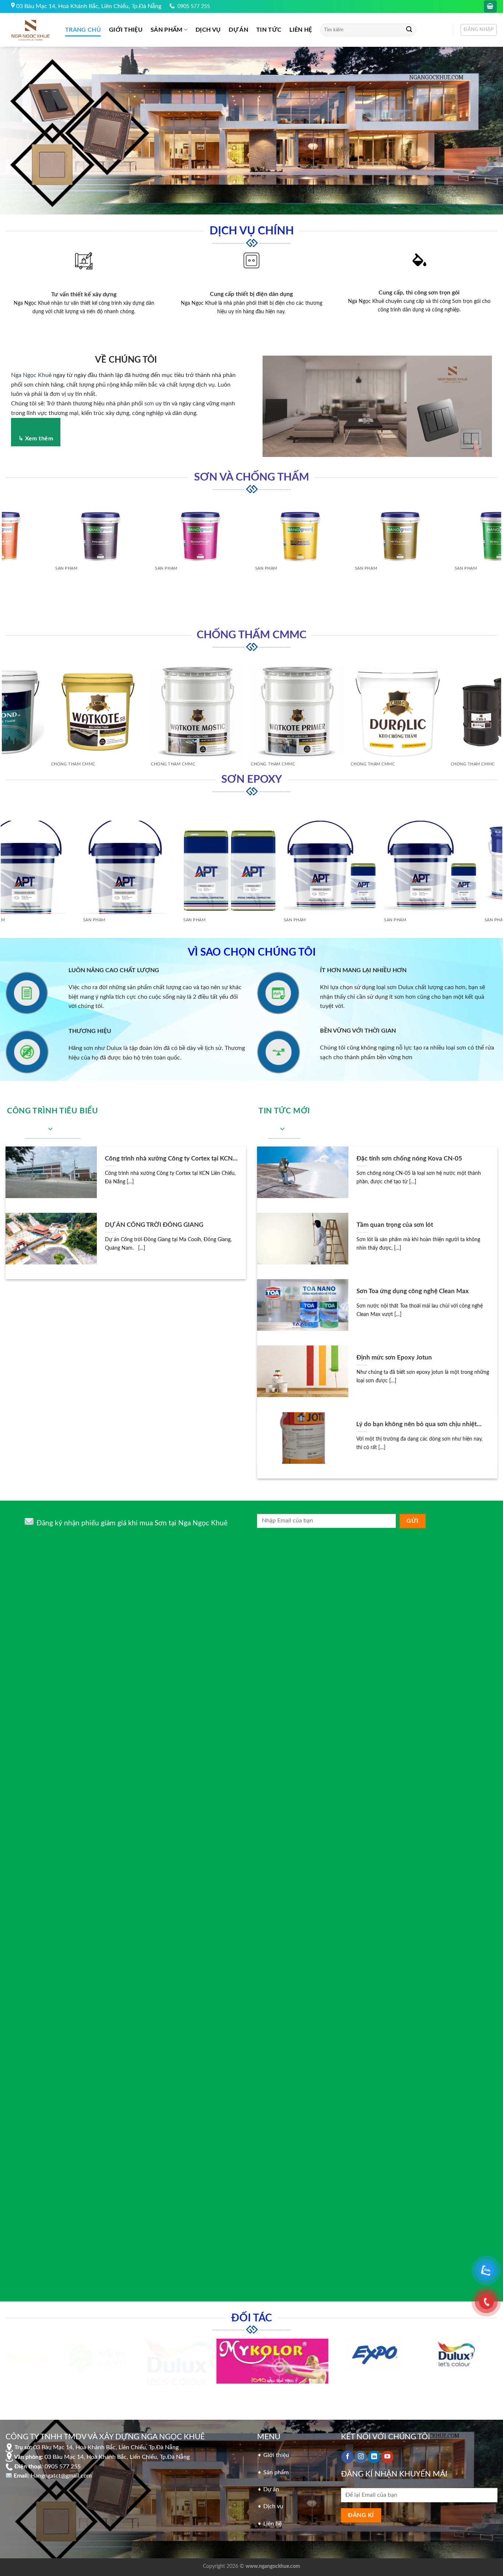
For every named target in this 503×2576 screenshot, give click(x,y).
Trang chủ (83, 30)
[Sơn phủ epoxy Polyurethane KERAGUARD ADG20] (418, 863)
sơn (149, 404)
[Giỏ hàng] (490, 6)
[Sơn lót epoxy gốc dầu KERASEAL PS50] (117, 863)
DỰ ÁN (238, 30)
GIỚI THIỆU (126, 30)
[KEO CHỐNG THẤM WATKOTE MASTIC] (88, 707)
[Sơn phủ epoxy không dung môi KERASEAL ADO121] (318, 863)
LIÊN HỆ (301, 30)
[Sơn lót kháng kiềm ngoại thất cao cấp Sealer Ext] (97, 531)
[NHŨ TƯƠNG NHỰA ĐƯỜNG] (388, 707)
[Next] (497, 563)
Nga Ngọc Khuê (31, 375)
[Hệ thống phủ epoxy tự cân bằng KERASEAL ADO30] (217, 863)
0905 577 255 (194, 6)
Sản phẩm (167, 30)
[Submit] (409, 30)
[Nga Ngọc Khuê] (30, 30)
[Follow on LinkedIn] (374, 2454)
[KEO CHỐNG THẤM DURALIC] (288, 707)
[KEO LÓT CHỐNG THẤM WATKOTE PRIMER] (188, 707)
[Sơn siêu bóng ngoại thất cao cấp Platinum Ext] (296, 551)
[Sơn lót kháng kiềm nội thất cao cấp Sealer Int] (396, 531)
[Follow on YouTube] (388, 2454)
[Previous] (6, 563)
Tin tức (269, 30)
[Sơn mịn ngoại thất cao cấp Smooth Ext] (197, 531)
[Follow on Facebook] (347, 2454)
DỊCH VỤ (208, 30)
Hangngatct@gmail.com (61, 2473)
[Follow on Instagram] (361, 2454)
